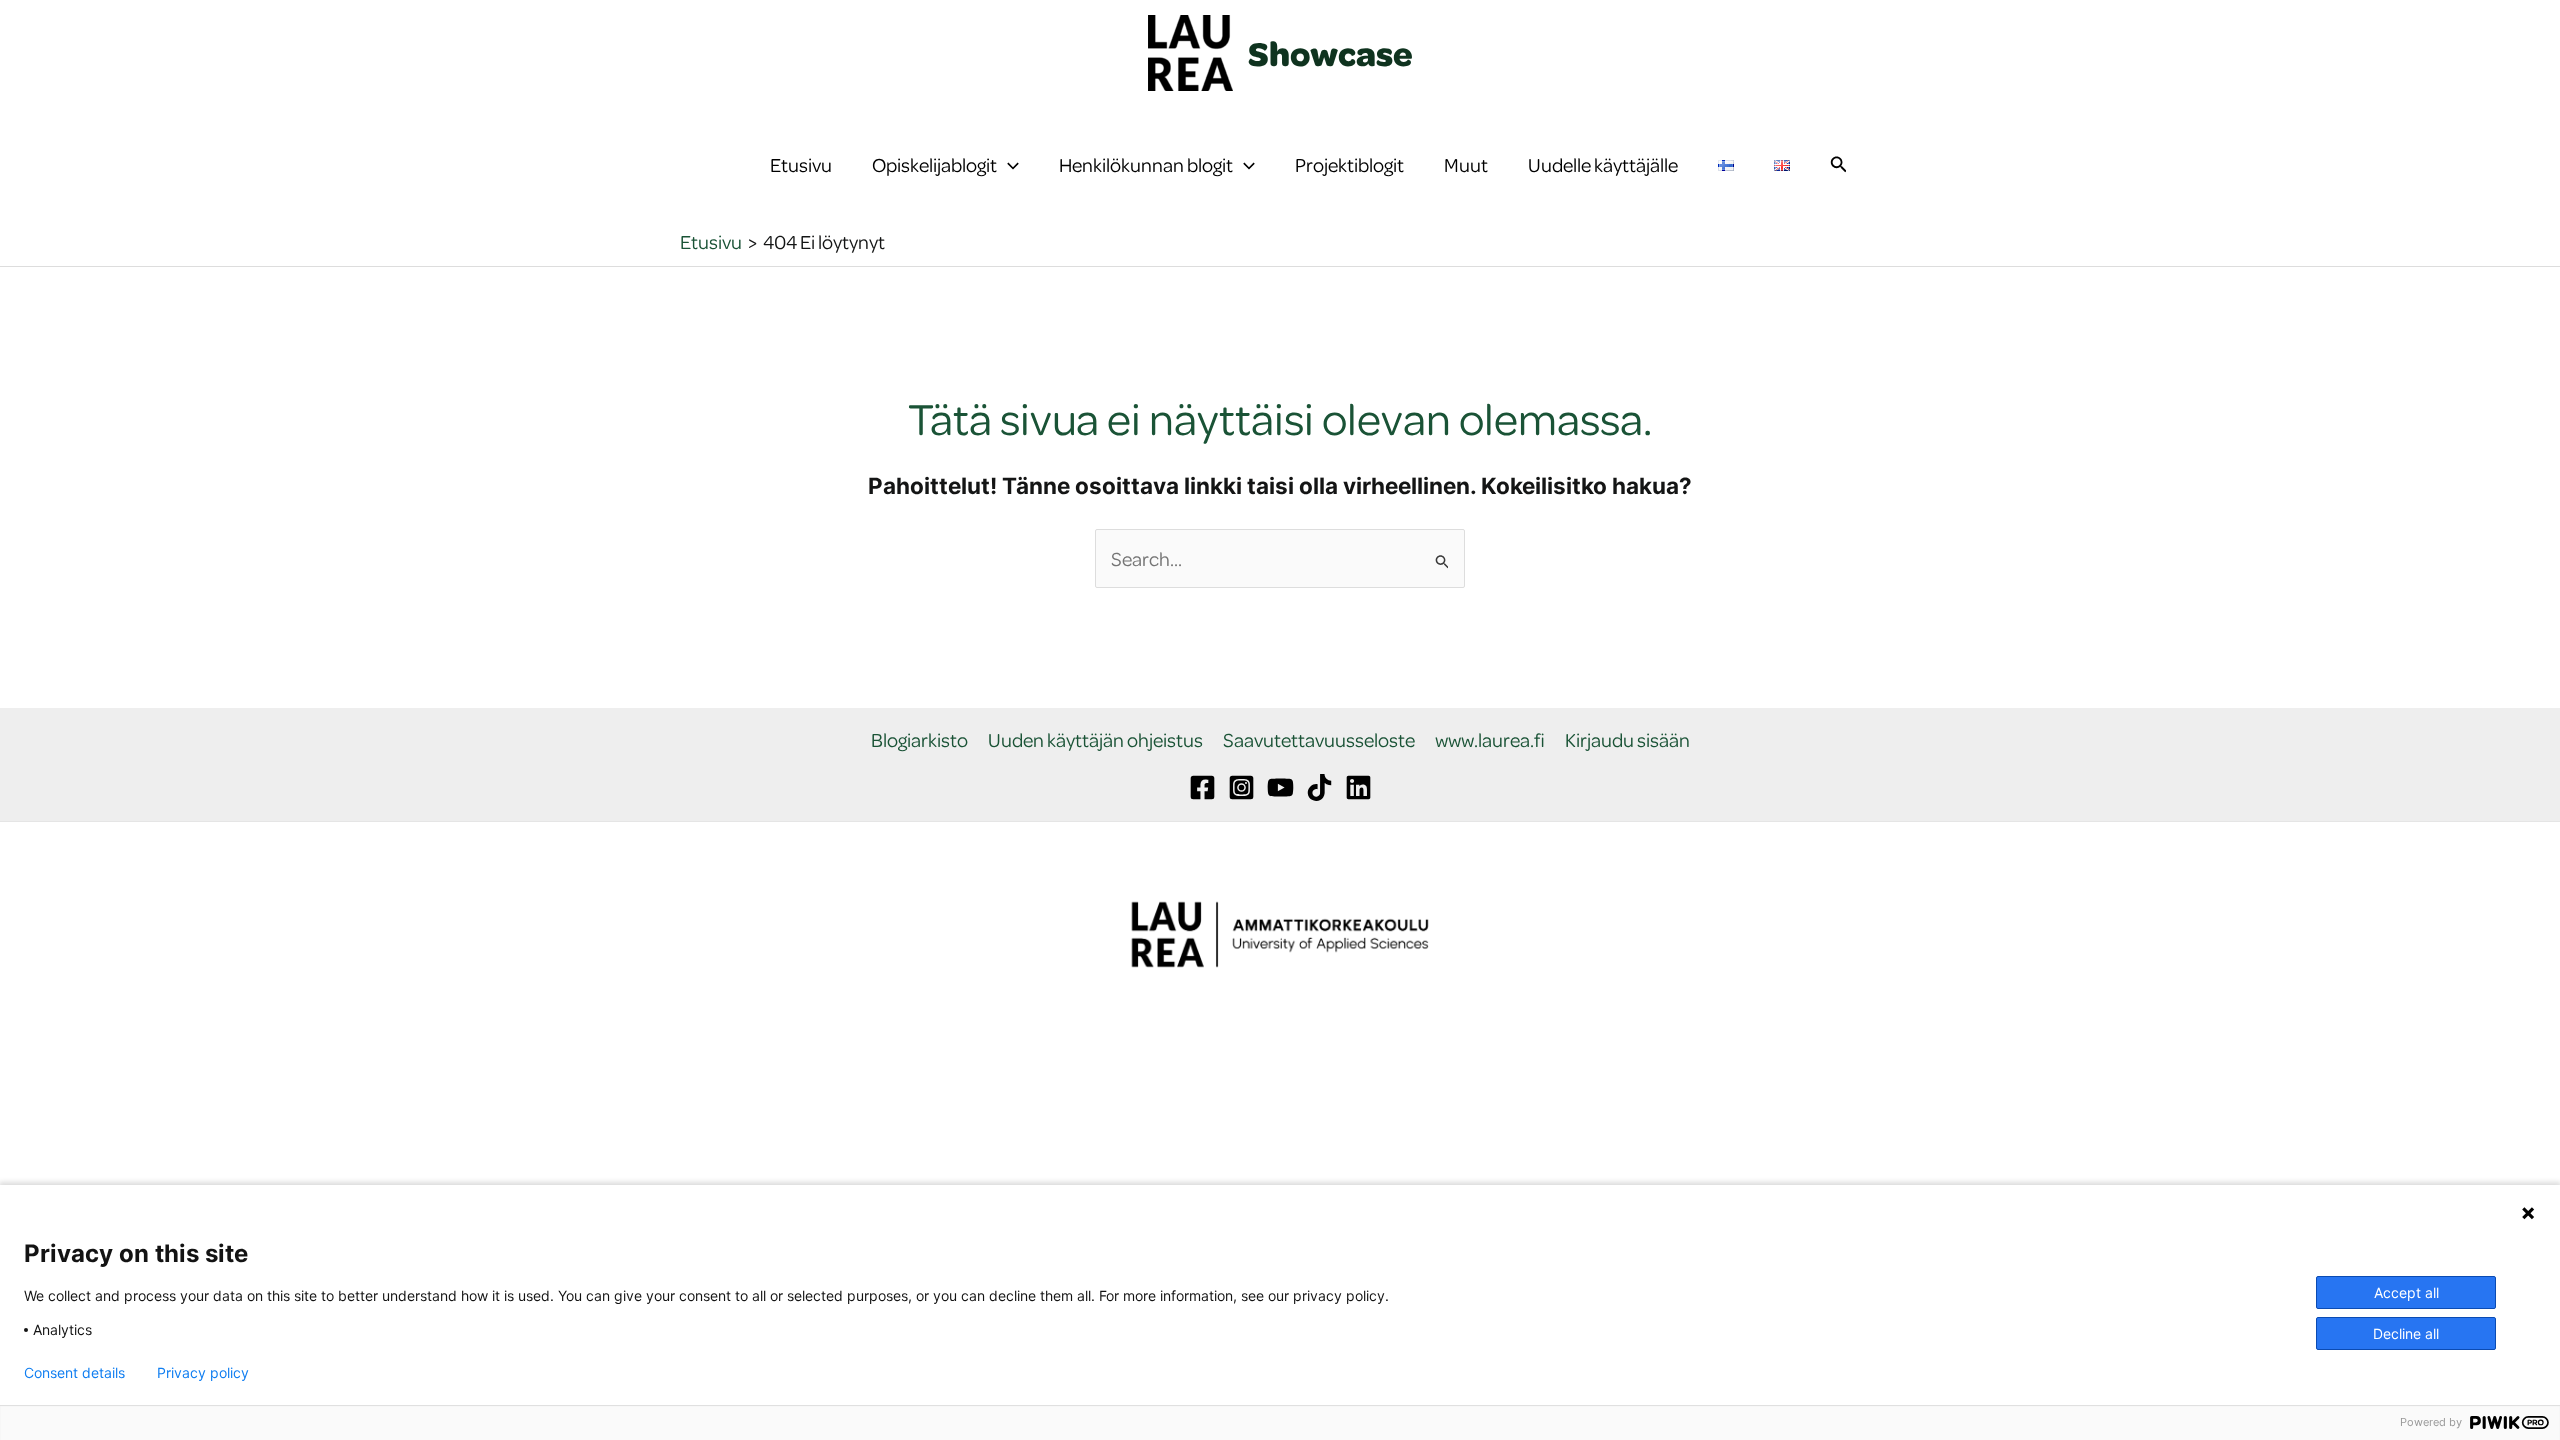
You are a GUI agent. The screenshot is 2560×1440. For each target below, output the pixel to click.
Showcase (1330, 53)
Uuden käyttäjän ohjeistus (1095, 740)
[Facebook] (1202, 787)
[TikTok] (1319, 787)
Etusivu (801, 164)
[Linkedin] (1358, 787)
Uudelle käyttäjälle (1603, 164)
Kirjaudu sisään (1627, 740)
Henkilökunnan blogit (1146, 164)
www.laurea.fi (1490, 740)
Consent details (74, 1373)
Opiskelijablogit (934, 164)
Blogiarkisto (919, 740)
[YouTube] (1280, 787)
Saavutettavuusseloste (1319, 740)
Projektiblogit (1349, 164)
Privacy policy (203, 1373)
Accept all (2406, 1292)
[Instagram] (1241, 787)
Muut (1466, 164)
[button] (1008, 165)
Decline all (2406, 1333)
